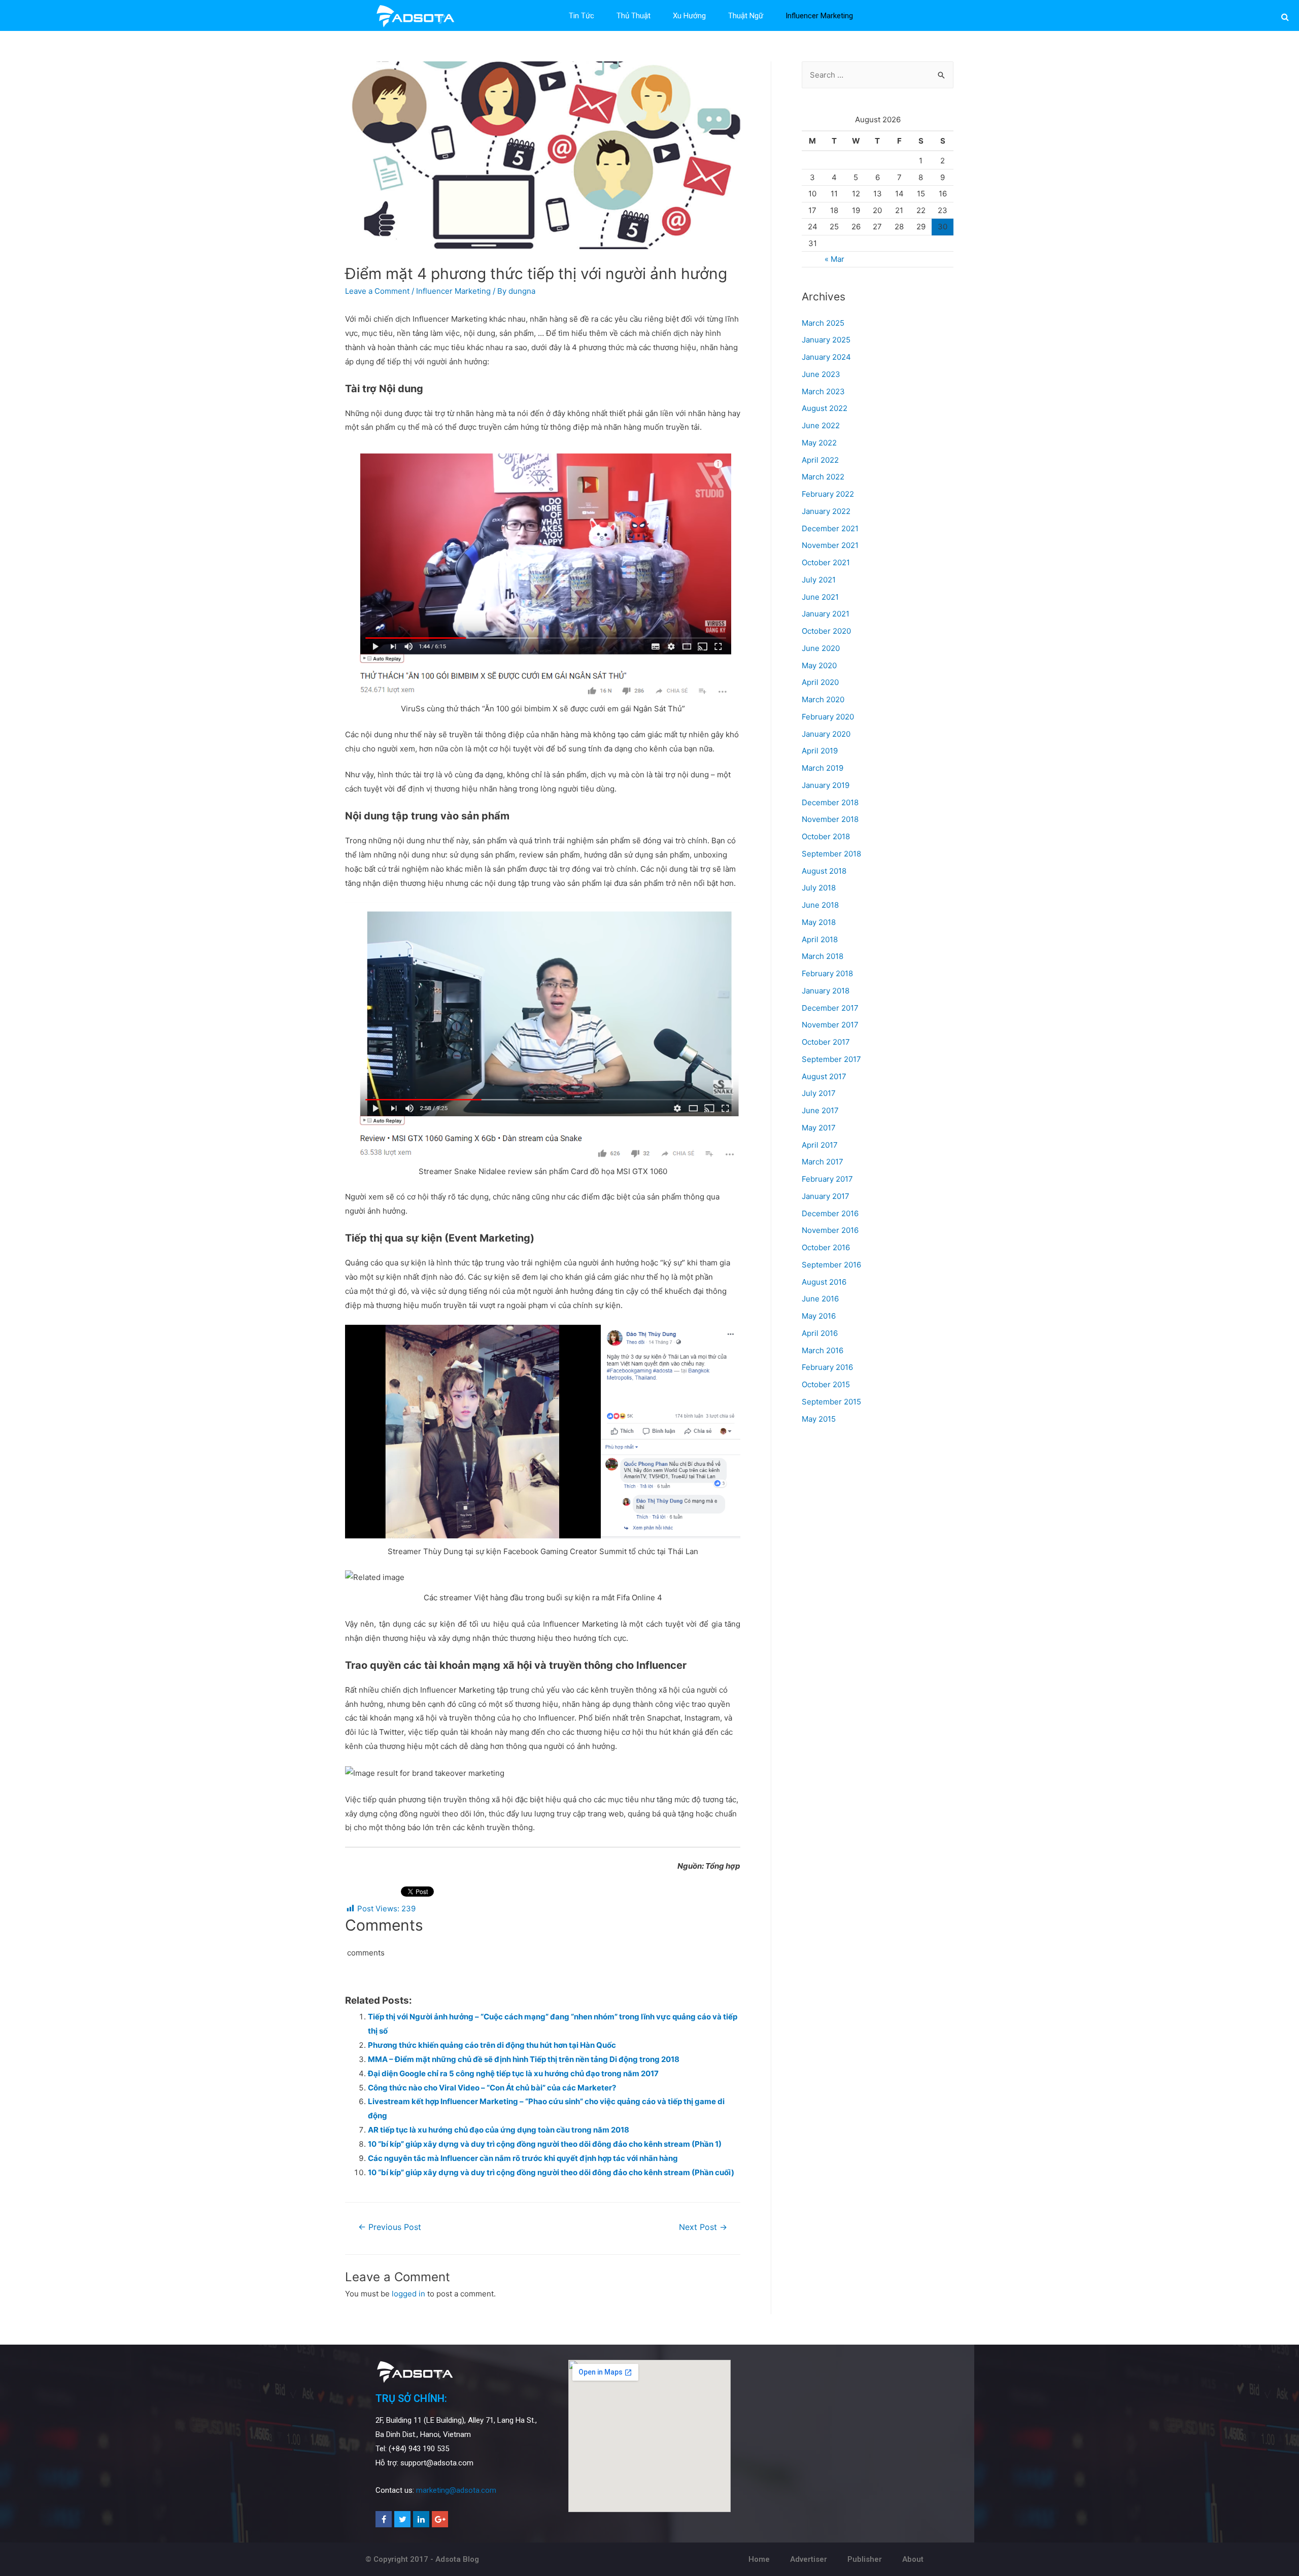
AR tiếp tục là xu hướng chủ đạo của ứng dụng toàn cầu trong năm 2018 (499, 2130)
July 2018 (819, 888)
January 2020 (826, 734)
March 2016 (823, 1350)
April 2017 (820, 1145)
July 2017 (819, 1093)
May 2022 (819, 443)
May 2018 (819, 922)
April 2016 (820, 1333)
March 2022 (823, 477)
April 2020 (820, 682)
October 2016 (826, 1247)
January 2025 (826, 340)
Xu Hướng (689, 16)
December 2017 (830, 1008)
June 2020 (821, 648)
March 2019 (823, 768)
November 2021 (830, 545)
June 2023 (821, 374)
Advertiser (809, 2559)
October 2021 (826, 562)
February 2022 (828, 494)
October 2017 (826, 1042)
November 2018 (830, 819)
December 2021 (830, 528)
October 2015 (826, 1384)
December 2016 (830, 1213)
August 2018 (824, 871)
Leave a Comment (377, 291)
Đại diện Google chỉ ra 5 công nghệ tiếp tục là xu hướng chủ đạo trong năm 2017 (513, 2073)
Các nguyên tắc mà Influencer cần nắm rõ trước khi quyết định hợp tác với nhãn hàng (523, 2158)
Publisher (865, 2559)
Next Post (703, 2227)
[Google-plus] (440, 2519)
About (913, 2559)
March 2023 (823, 391)
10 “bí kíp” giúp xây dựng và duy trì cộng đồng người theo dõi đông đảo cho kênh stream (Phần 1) (545, 2144)
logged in (408, 2294)
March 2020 (823, 699)
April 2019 (820, 751)
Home (759, 2559)
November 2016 (830, 1230)
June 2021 (820, 597)
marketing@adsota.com (456, 2490)
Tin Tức (582, 16)
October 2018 (826, 836)
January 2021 (826, 614)
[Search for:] (878, 75)
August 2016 (824, 1282)
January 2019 (826, 785)
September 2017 (831, 1059)
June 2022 (821, 425)
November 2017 (830, 1025)
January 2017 (826, 1196)
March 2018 (823, 956)
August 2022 (825, 408)
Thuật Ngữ (746, 16)
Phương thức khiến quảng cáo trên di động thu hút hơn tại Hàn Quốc (492, 2045)
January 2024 (826, 357)
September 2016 (831, 1265)
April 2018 (820, 939)
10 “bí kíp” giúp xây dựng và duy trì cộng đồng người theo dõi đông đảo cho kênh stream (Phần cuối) (551, 2172)
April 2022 (820, 460)
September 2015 (831, 1402)
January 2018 (826, 991)
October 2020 (826, 631)
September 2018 (831, 854)
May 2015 (819, 1419)
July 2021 (819, 580)
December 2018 (830, 802)
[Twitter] (402, 2519)
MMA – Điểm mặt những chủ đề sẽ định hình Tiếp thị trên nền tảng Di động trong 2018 (524, 2059)
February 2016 (827, 1367)
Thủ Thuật (634, 16)
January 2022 (826, 511)
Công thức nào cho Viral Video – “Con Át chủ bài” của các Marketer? (492, 2088)
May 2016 (819, 1316)
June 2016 (820, 1299)
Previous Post (390, 2227)
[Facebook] (384, 2519)
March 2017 (823, 1162)
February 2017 (827, 1179)
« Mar (834, 259)
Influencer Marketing (819, 16)
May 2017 (819, 1128)
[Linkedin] (421, 2519)
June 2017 (820, 1110)
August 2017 (824, 1076)
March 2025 (823, 323)
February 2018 (827, 973)
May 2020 (819, 665)
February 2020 (828, 717)
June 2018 (820, 905)
